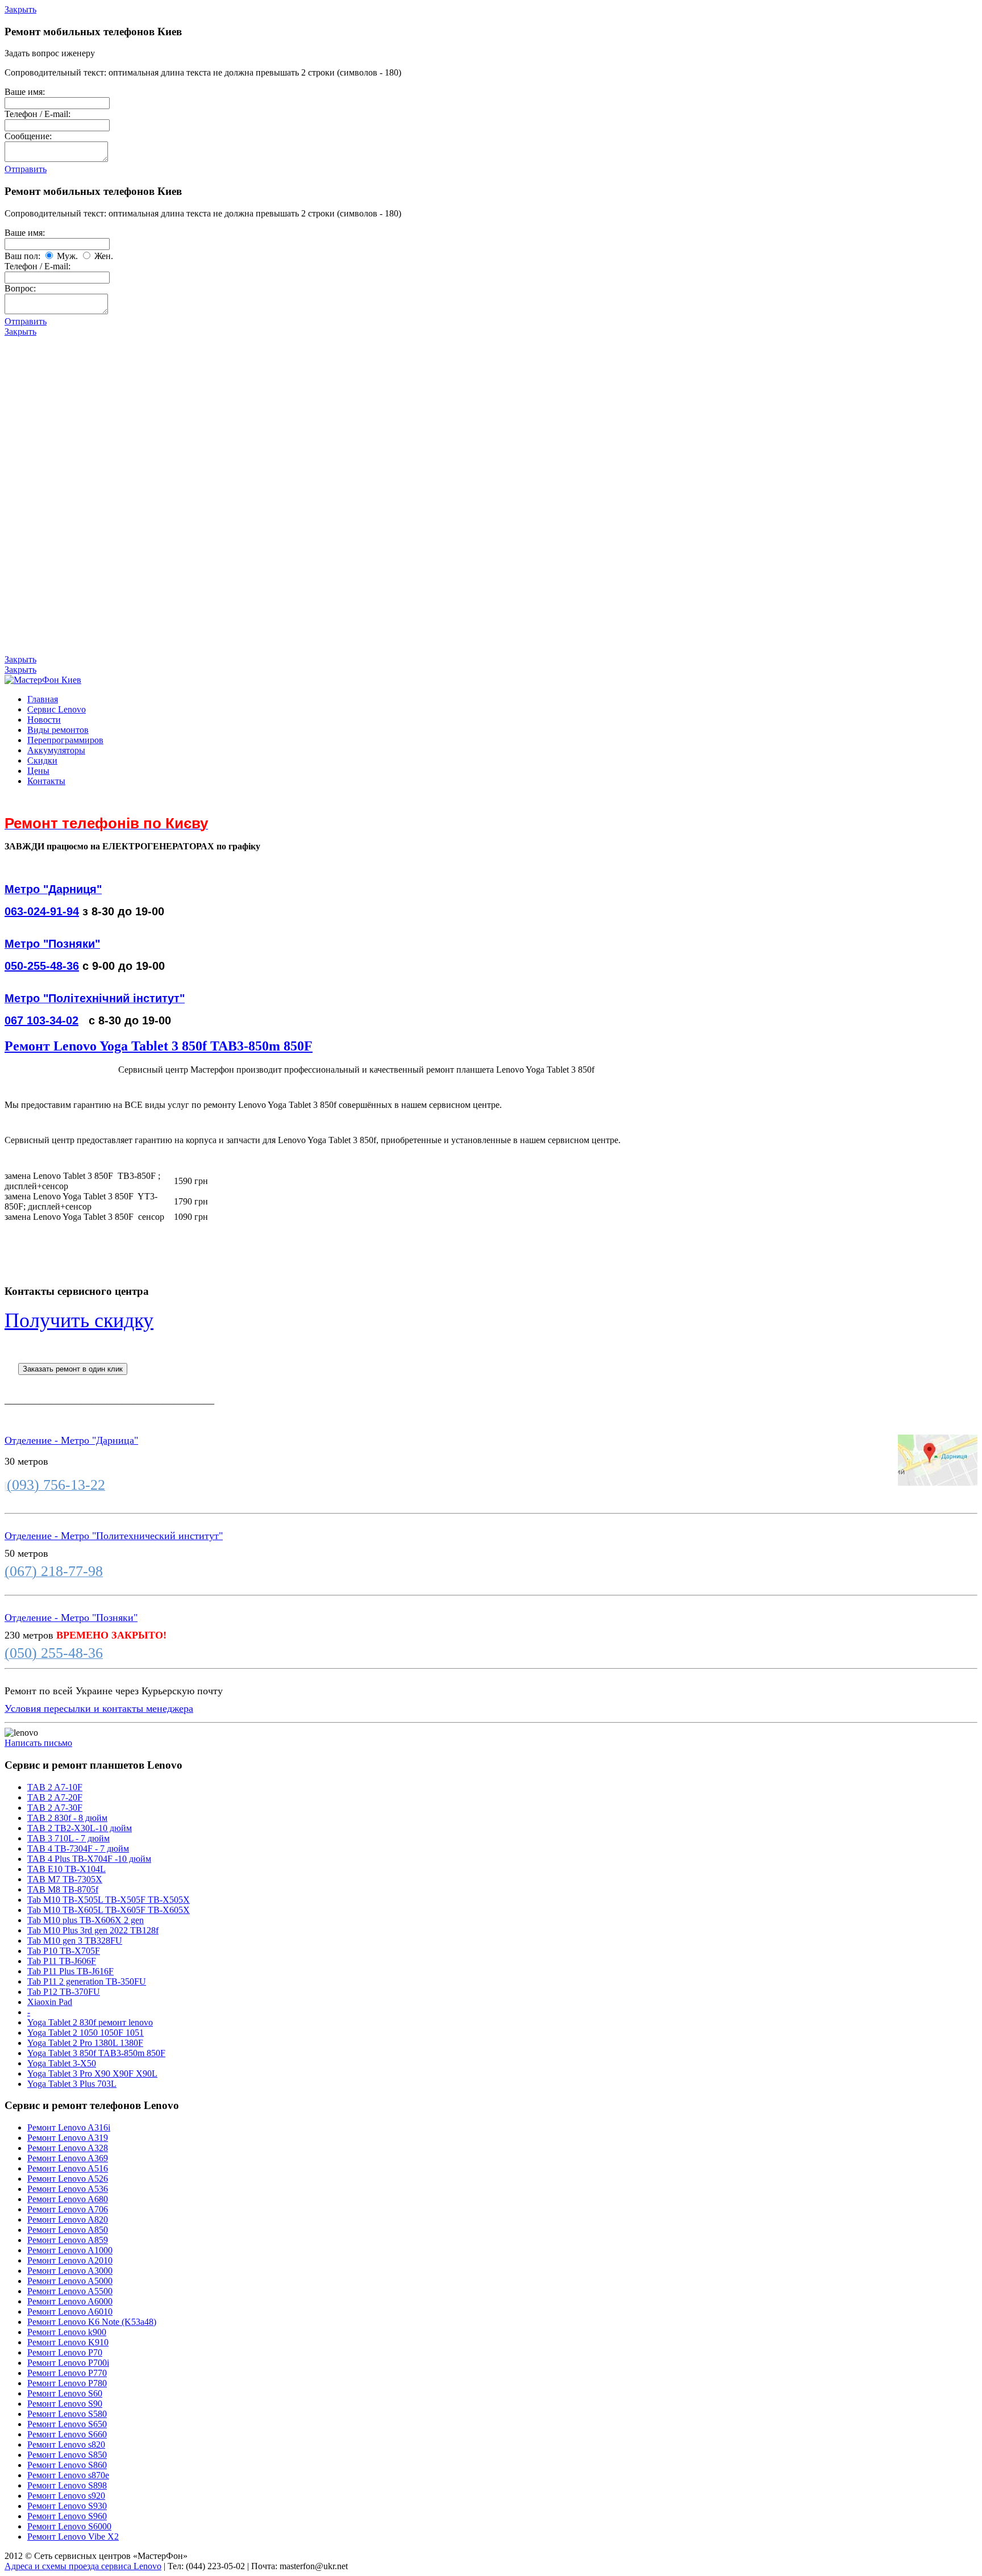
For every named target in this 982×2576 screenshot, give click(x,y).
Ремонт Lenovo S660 (67, 2434)
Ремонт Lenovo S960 (67, 2516)
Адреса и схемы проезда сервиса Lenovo (83, 2566)
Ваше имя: (25, 92)
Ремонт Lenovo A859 (68, 2240)
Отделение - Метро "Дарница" (71, 1440)
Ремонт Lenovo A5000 (70, 2281)
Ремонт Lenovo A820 (68, 2219)
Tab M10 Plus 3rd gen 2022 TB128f (93, 1930)
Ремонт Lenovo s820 (66, 2444)
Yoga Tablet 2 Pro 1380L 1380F (85, 2043)
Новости (44, 720)
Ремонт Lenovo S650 (67, 2424)
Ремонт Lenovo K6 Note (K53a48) (92, 2322)
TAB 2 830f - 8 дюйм (67, 1818)
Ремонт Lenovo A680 (68, 2199)
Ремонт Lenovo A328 (68, 2148)
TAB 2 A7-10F (55, 1787)
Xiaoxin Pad (50, 2002)
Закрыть (20, 9)
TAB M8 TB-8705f (63, 1889)
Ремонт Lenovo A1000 (70, 2250)
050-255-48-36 (42, 966)
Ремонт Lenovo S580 (67, 2414)
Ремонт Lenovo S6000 (69, 2526)
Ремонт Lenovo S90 (65, 2404)
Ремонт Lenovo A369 (68, 2158)
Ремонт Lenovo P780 (67, 2383)
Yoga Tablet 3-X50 (62, 2063)
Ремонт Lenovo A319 (68, 2138)
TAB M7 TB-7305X (65, 1879)
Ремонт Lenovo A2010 (70, 2260)
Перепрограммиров (65, 740)
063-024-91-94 (42, 911)
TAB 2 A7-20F (55, 1797)
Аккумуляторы (56, 750)
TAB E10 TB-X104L (66, 1869)
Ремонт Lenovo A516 (68, 2168)
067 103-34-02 (41, 1020)
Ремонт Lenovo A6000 (70, 2301)
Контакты (46, 781)
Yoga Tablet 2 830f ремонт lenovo (90, 2022)
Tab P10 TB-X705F (64, 1951)
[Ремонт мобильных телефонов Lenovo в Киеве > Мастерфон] (43, 680)
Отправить (26, 169)
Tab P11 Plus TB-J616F (70, 1971)
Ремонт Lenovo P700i (68, 2363)
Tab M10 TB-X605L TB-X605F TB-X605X (109, 1910)
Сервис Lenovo (57, 709)
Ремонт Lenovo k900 (67, 2332)
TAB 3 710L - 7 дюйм (68, 1838)
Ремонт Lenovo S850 (67, 2455)
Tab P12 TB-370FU (64, 1992)
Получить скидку (79, 1320)
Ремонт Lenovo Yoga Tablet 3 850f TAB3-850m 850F (159, 1046)
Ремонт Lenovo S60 (65, 2393)
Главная (43, 699)
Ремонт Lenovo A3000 (70, 2271)
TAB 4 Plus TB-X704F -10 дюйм (89, 1859)
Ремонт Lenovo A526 (68, 2179)
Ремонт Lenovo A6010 (70, 2312)
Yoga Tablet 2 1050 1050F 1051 (86, 2033)
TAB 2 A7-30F (55, 1808)
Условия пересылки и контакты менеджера (99, 1708)
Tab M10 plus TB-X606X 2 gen (86, 1920)
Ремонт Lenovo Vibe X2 (73, 2537)
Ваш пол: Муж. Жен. (59, 256)
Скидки (42, 760)
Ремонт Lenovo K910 (68, 2342)
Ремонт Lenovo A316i (69, 2127)
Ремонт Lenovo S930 (67, 2506)
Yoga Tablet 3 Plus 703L (72, 2084)
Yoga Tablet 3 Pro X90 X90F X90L (92, 2073)
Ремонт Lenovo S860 (67, 2465)
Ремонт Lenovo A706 (68, 2209)
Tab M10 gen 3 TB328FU (75, 1941)
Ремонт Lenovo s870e (68, 2475)
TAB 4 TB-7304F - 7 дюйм (78, 1848)
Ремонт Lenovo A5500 (70, 2291)
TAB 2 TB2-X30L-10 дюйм (80, 1828)
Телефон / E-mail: (38, 114)
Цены (38, 771)
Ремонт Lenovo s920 (66, 2496)
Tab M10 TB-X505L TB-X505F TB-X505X (109, 1900)
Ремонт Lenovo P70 (65, 2352)
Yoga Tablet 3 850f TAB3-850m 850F (96, 2053)
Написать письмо (38, 1743)
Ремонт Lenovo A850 (68, 2230)
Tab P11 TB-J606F (62, 1961)
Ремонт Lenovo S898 (67, 2485)
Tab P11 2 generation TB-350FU (87, 1981)
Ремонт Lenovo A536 (68, 2189)
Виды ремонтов (58, 730)
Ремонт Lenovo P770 (67, 2373)
